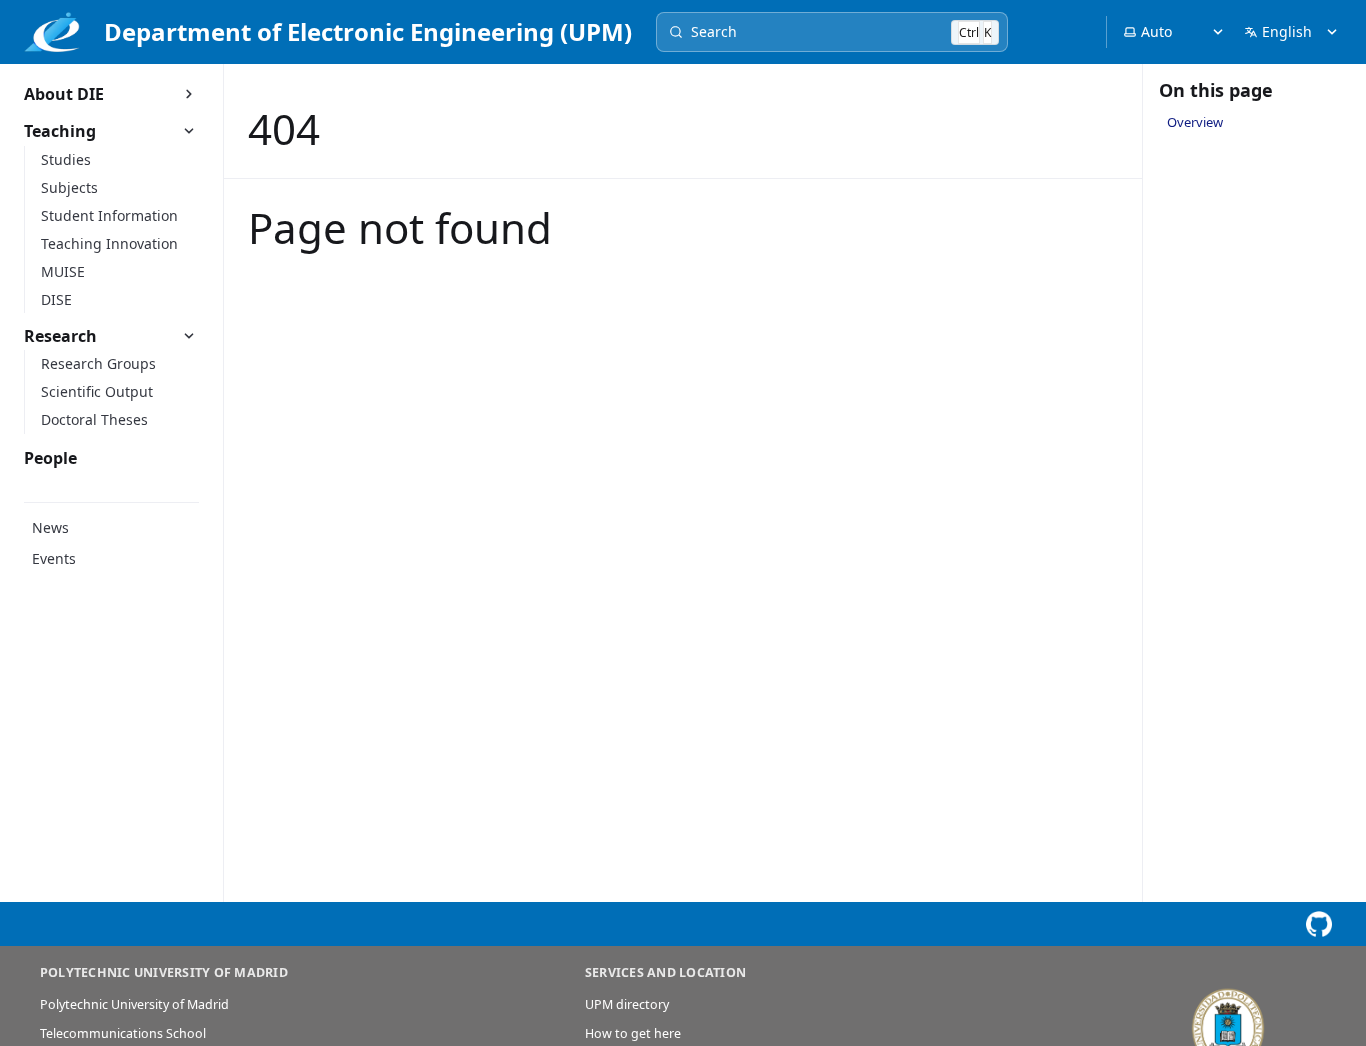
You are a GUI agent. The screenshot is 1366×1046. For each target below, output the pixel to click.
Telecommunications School (123, 1033)
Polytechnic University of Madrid (134, 1004)
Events (54, 558)
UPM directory (627, 1004)
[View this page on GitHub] (1318, 924)
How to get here (633, 1033)
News (50, 527)
